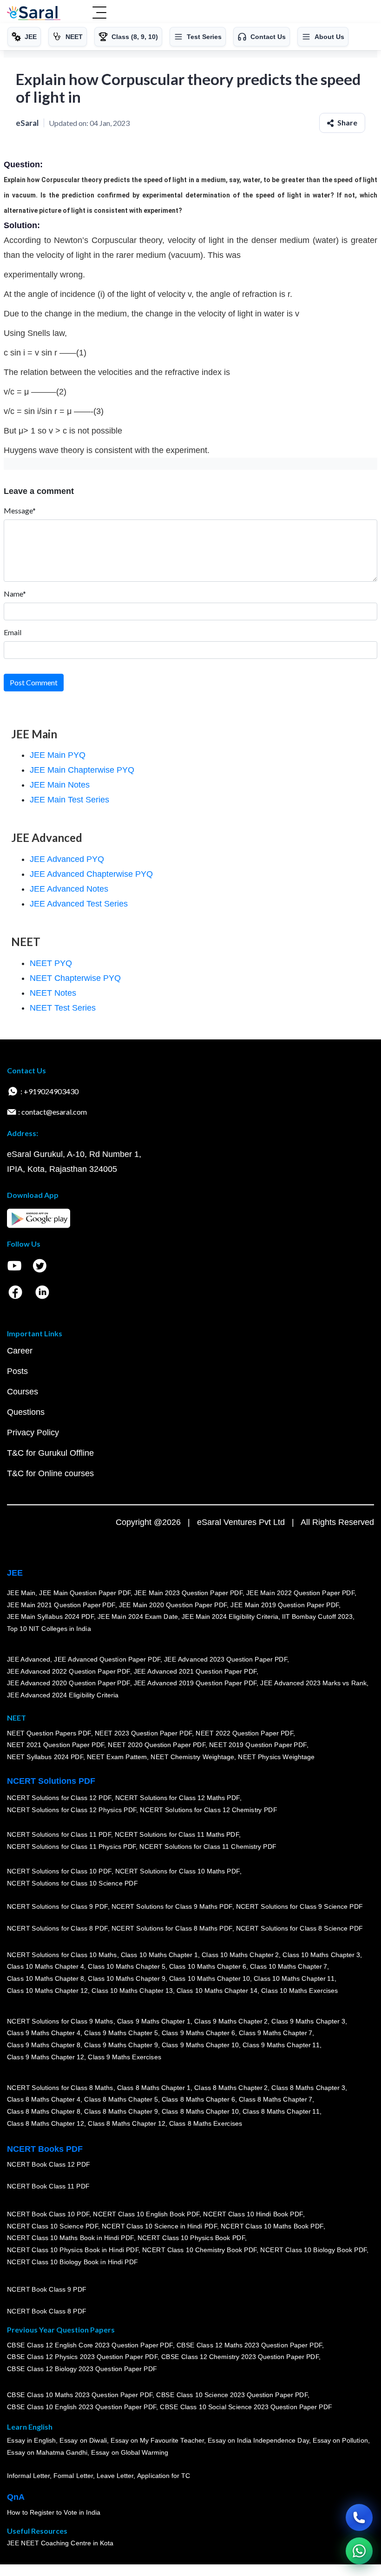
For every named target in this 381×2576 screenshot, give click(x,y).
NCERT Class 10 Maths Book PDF (272, 2226)
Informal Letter (28, 2476)
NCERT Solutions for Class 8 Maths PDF (172, 1928)
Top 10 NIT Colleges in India (49, 1629)
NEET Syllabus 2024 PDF (45, 1757)
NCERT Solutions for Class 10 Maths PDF (177, 1872)
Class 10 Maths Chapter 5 (126, 1967)
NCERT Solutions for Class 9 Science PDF (300, 1906)
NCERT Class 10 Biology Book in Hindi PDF (72, 2262)
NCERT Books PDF (45, 2149)
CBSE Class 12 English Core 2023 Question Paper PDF (90, 2345)
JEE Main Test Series (69, 800)
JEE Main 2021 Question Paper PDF (61, 1605)
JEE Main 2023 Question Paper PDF (188, 1593)
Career (20, 1351)
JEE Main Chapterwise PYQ (82, 770)
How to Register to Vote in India (54, 2512)
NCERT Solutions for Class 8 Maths (60, 2088)
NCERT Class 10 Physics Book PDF (191, 2238)
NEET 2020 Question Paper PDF (157, 1745)
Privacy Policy (33, 1433)
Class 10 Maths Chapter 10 (210, 1978)
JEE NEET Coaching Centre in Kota (60, 2543)
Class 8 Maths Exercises (206, 2123)
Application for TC (164, 2476)
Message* (20, 510)
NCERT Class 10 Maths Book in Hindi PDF (70, 2238)
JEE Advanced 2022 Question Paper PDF (69, 1671)
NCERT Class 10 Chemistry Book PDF (199, 2250)
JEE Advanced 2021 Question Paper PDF (195, 1671)
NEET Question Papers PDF (49, 1733)
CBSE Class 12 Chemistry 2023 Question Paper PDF (240, 2357)
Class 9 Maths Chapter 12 (46, 2057)
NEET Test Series (63, 1008)
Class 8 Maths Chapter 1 (154, 2088)
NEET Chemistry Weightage (193, 1757)
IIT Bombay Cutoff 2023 (317, 1617)
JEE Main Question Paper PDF (85, 1593)
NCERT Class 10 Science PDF (53, 2226)
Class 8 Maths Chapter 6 (198, 2100)
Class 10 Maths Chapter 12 (47, 1991)
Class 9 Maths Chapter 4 (44, 2033)
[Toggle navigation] (99, 13)
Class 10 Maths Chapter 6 (208, 1967)
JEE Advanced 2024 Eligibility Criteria (63, 1695)
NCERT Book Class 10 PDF (48, 2214)
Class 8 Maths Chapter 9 (121, 2111)
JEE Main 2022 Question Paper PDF (300, 1593)
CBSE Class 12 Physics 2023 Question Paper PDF (82, 2357)
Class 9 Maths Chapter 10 (200, 2045)
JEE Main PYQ (58, 755)
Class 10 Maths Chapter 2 (240, 1955)
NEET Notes (53, 993)
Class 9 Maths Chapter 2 (231, 2021)
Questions (26, 1412)
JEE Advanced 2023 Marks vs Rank (314, 1683)
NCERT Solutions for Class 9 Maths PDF (172, 1906)
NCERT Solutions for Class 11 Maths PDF (177, 1835)
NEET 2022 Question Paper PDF (244, 1733)
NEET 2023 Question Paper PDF (144, 1733)
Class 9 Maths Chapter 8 (44, 2045)
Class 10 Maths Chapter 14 (217, 1991)
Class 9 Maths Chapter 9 (121, 2045)
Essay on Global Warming (130, 2452)
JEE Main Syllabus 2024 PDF (50, 1617)
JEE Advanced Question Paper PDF (108, 1659)
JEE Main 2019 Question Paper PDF (285, 1605)
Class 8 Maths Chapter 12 (46, 2123)
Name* (15, 594)
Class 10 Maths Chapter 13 (132, 1991)
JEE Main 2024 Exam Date (138, 1617)
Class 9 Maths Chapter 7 (276, 2033)
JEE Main (21, 1593)
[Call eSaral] (359, 2517)
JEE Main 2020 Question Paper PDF (173, 1605)
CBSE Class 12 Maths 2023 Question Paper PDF (250, 2345)
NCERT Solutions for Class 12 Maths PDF (177, 1798)
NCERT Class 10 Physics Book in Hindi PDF (73, 2250)
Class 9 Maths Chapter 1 (154, 2021)
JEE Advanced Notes (69, 889)
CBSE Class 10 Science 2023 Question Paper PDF (232, 2395)
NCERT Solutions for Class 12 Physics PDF (72, 1810)
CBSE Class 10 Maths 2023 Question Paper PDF (80, 2395)
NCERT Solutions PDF (51, 1781)
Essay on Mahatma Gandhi (47, 2452)
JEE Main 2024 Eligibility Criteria (230, 1617)
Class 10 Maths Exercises (300, 1991)
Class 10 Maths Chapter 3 (322, 1955)
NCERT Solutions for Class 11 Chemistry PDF (208, 1847)
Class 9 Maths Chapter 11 (281, 2045)
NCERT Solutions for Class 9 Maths (60, 2021)
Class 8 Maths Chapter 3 (309, 2088)
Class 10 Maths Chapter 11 (294, 1978)
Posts (17, 1371)
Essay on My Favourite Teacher (157, 2441)
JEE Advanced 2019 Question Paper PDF (195, 1683)
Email (13, 632)
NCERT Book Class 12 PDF (49, 2164)
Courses (23, 1392)
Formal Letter (73, 2476)
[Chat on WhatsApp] (359, 2551)
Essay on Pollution (340, 2441)
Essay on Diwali (84, 2441)
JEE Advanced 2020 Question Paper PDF (69, 1683)
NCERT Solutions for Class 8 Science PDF (300, 1928)
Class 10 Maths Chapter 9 (126, 1978)
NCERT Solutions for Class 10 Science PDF (72, 1883)
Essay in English (32, 2441)
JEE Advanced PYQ (67, 859)
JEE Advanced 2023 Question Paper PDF (226, 1659)
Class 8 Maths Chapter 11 (281, 2111)
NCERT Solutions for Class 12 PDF (59, 1798)
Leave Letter (115, 2476)
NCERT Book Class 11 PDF (48, 2186)
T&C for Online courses (50, 1473)
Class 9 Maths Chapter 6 (198, 2033)
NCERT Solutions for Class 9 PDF (57, 1906)
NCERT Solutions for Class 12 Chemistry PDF (208, 1810)
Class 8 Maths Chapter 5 (121, 2100)
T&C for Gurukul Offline (50, 1453)
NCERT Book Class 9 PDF (47, 2289)
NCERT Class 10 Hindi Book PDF (253, 2214)
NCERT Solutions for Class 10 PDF (59, 1872)
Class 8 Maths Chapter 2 (231, 2088)
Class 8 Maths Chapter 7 (276, 2100)
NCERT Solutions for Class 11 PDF (59, 1835)
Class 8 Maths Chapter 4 (44, 2100)
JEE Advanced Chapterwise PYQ (91, 874)
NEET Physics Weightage (277, 1757)
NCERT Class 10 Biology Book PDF (314, 2250)
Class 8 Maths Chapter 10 (200, 2111)
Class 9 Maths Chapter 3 (309, 2021)
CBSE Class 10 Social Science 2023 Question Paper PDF (246, 2407)
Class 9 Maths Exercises (125, 2057)
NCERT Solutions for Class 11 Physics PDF (72, 1847)
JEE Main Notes (60, 785)
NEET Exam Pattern (117, 1757)
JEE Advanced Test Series (79, 904)
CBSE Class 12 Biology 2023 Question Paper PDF (82, 2369)
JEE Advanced (29, 1659)
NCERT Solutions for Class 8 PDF (57, 1928)
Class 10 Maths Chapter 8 (46, 1978)
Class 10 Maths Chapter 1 (159, 1955)
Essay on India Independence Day (258, 2441)
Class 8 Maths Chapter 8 (44, 2111)
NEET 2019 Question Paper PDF (258, 1745)
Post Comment (34, 682)
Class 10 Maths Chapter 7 (289, 1967)
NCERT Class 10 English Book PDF (147, 2214)
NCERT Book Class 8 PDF (47, 2311)
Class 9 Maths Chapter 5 (121, 2033)
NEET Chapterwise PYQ (75, 978)
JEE (15, 1573)
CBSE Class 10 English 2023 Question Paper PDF (82, 2407)
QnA (16, 2497)
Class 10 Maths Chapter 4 (46, 1967)
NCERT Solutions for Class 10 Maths (62, 1955)
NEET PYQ (51, 963)
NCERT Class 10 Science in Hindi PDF (159, 2226)
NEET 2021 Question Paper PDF (56, 1745)
